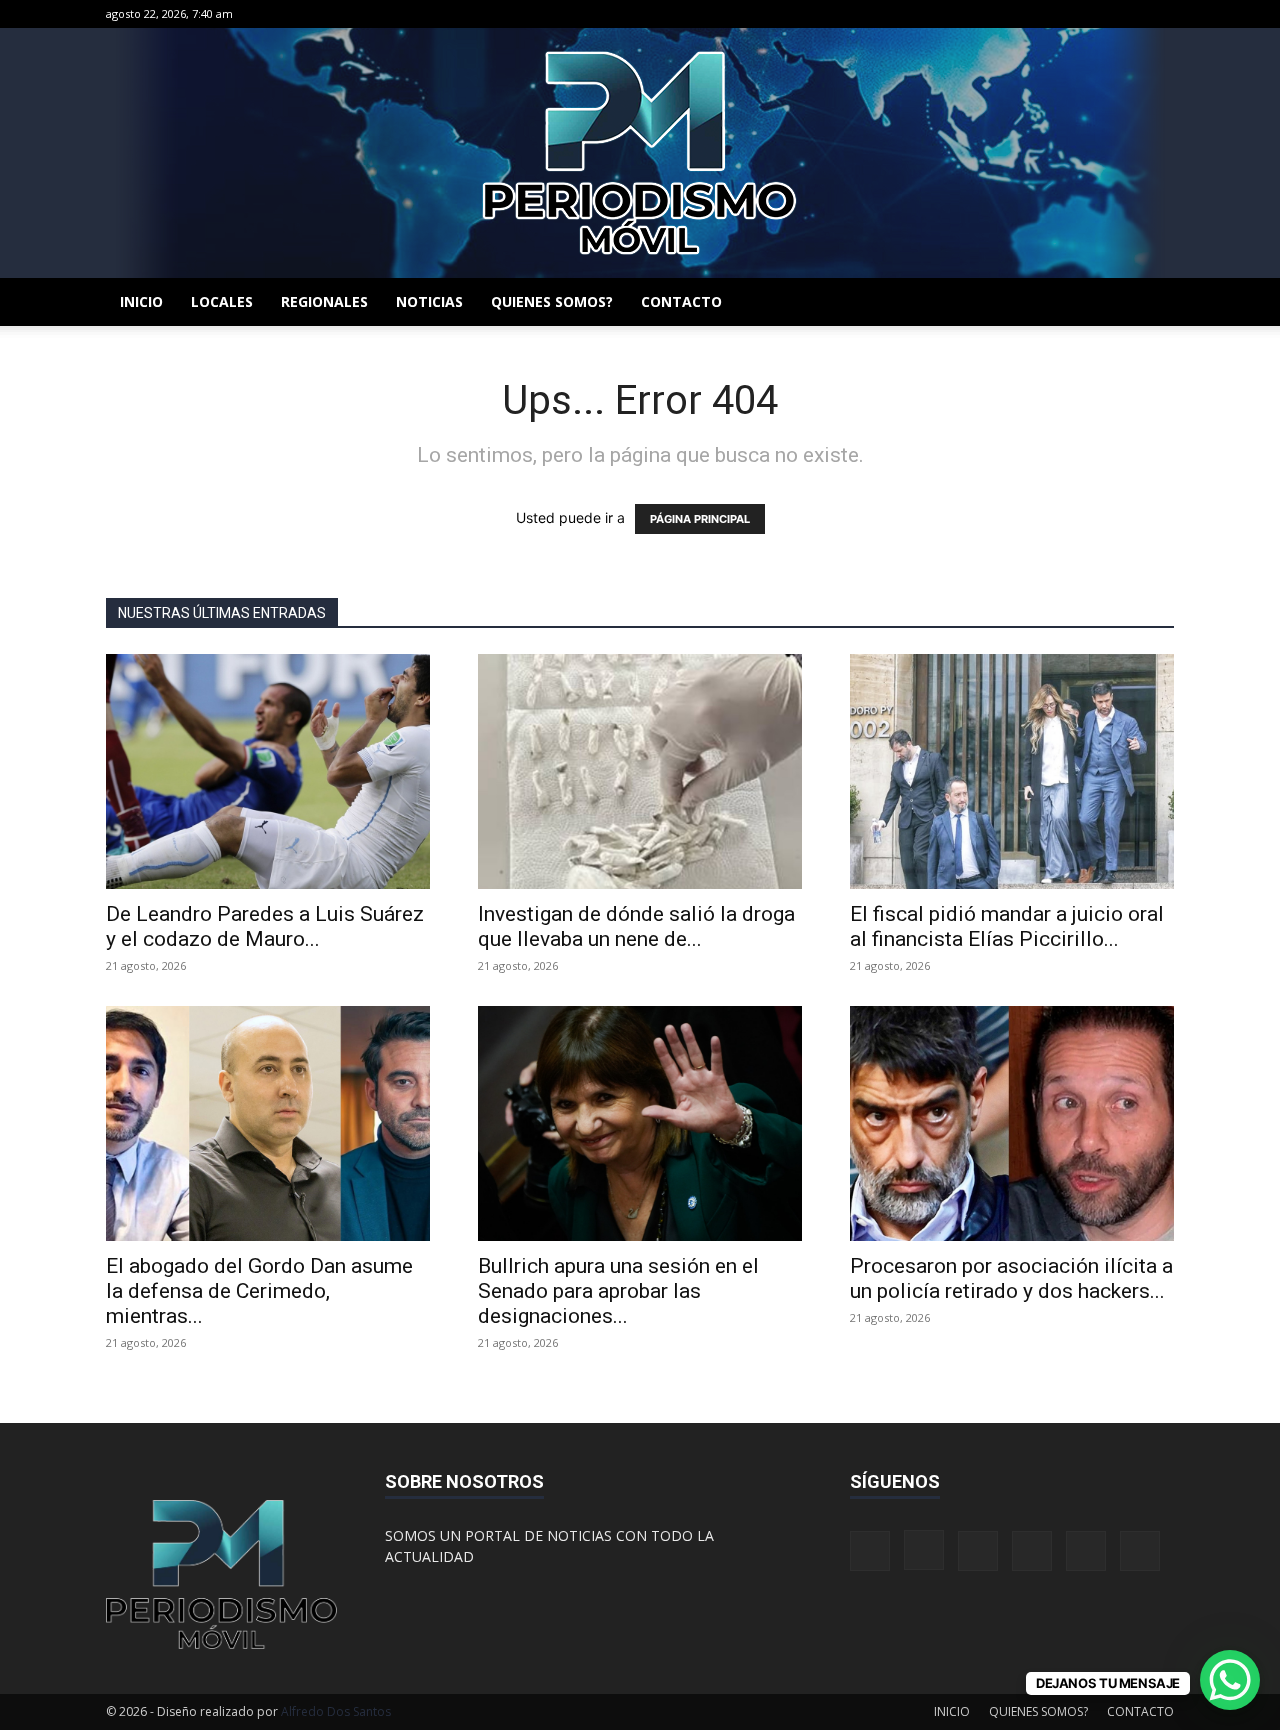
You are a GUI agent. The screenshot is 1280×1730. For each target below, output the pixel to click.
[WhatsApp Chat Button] (1230, 1680)
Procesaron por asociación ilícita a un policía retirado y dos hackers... (1011, 1278)
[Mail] (1060, 14)
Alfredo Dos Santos (336, 1711)
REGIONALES (324, 301)
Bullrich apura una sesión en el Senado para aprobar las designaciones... (618, 1291)
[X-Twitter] (1093, 14)
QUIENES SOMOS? (552, 301)
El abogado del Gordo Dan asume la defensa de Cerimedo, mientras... (259, 1291)
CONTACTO (681, 301)
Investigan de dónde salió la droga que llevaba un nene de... (636, 926)
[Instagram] (1027, 14)
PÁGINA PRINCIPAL (700, 519)
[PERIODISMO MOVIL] (640, 153)
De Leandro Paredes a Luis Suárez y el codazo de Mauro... (265, 926)
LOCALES (222, 301)
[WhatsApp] (1126, 14)
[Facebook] (994, 14)
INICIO (141, 301)
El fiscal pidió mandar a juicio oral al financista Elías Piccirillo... (1007, 926)
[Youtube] (1159, 14)
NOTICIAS (429, 301)
